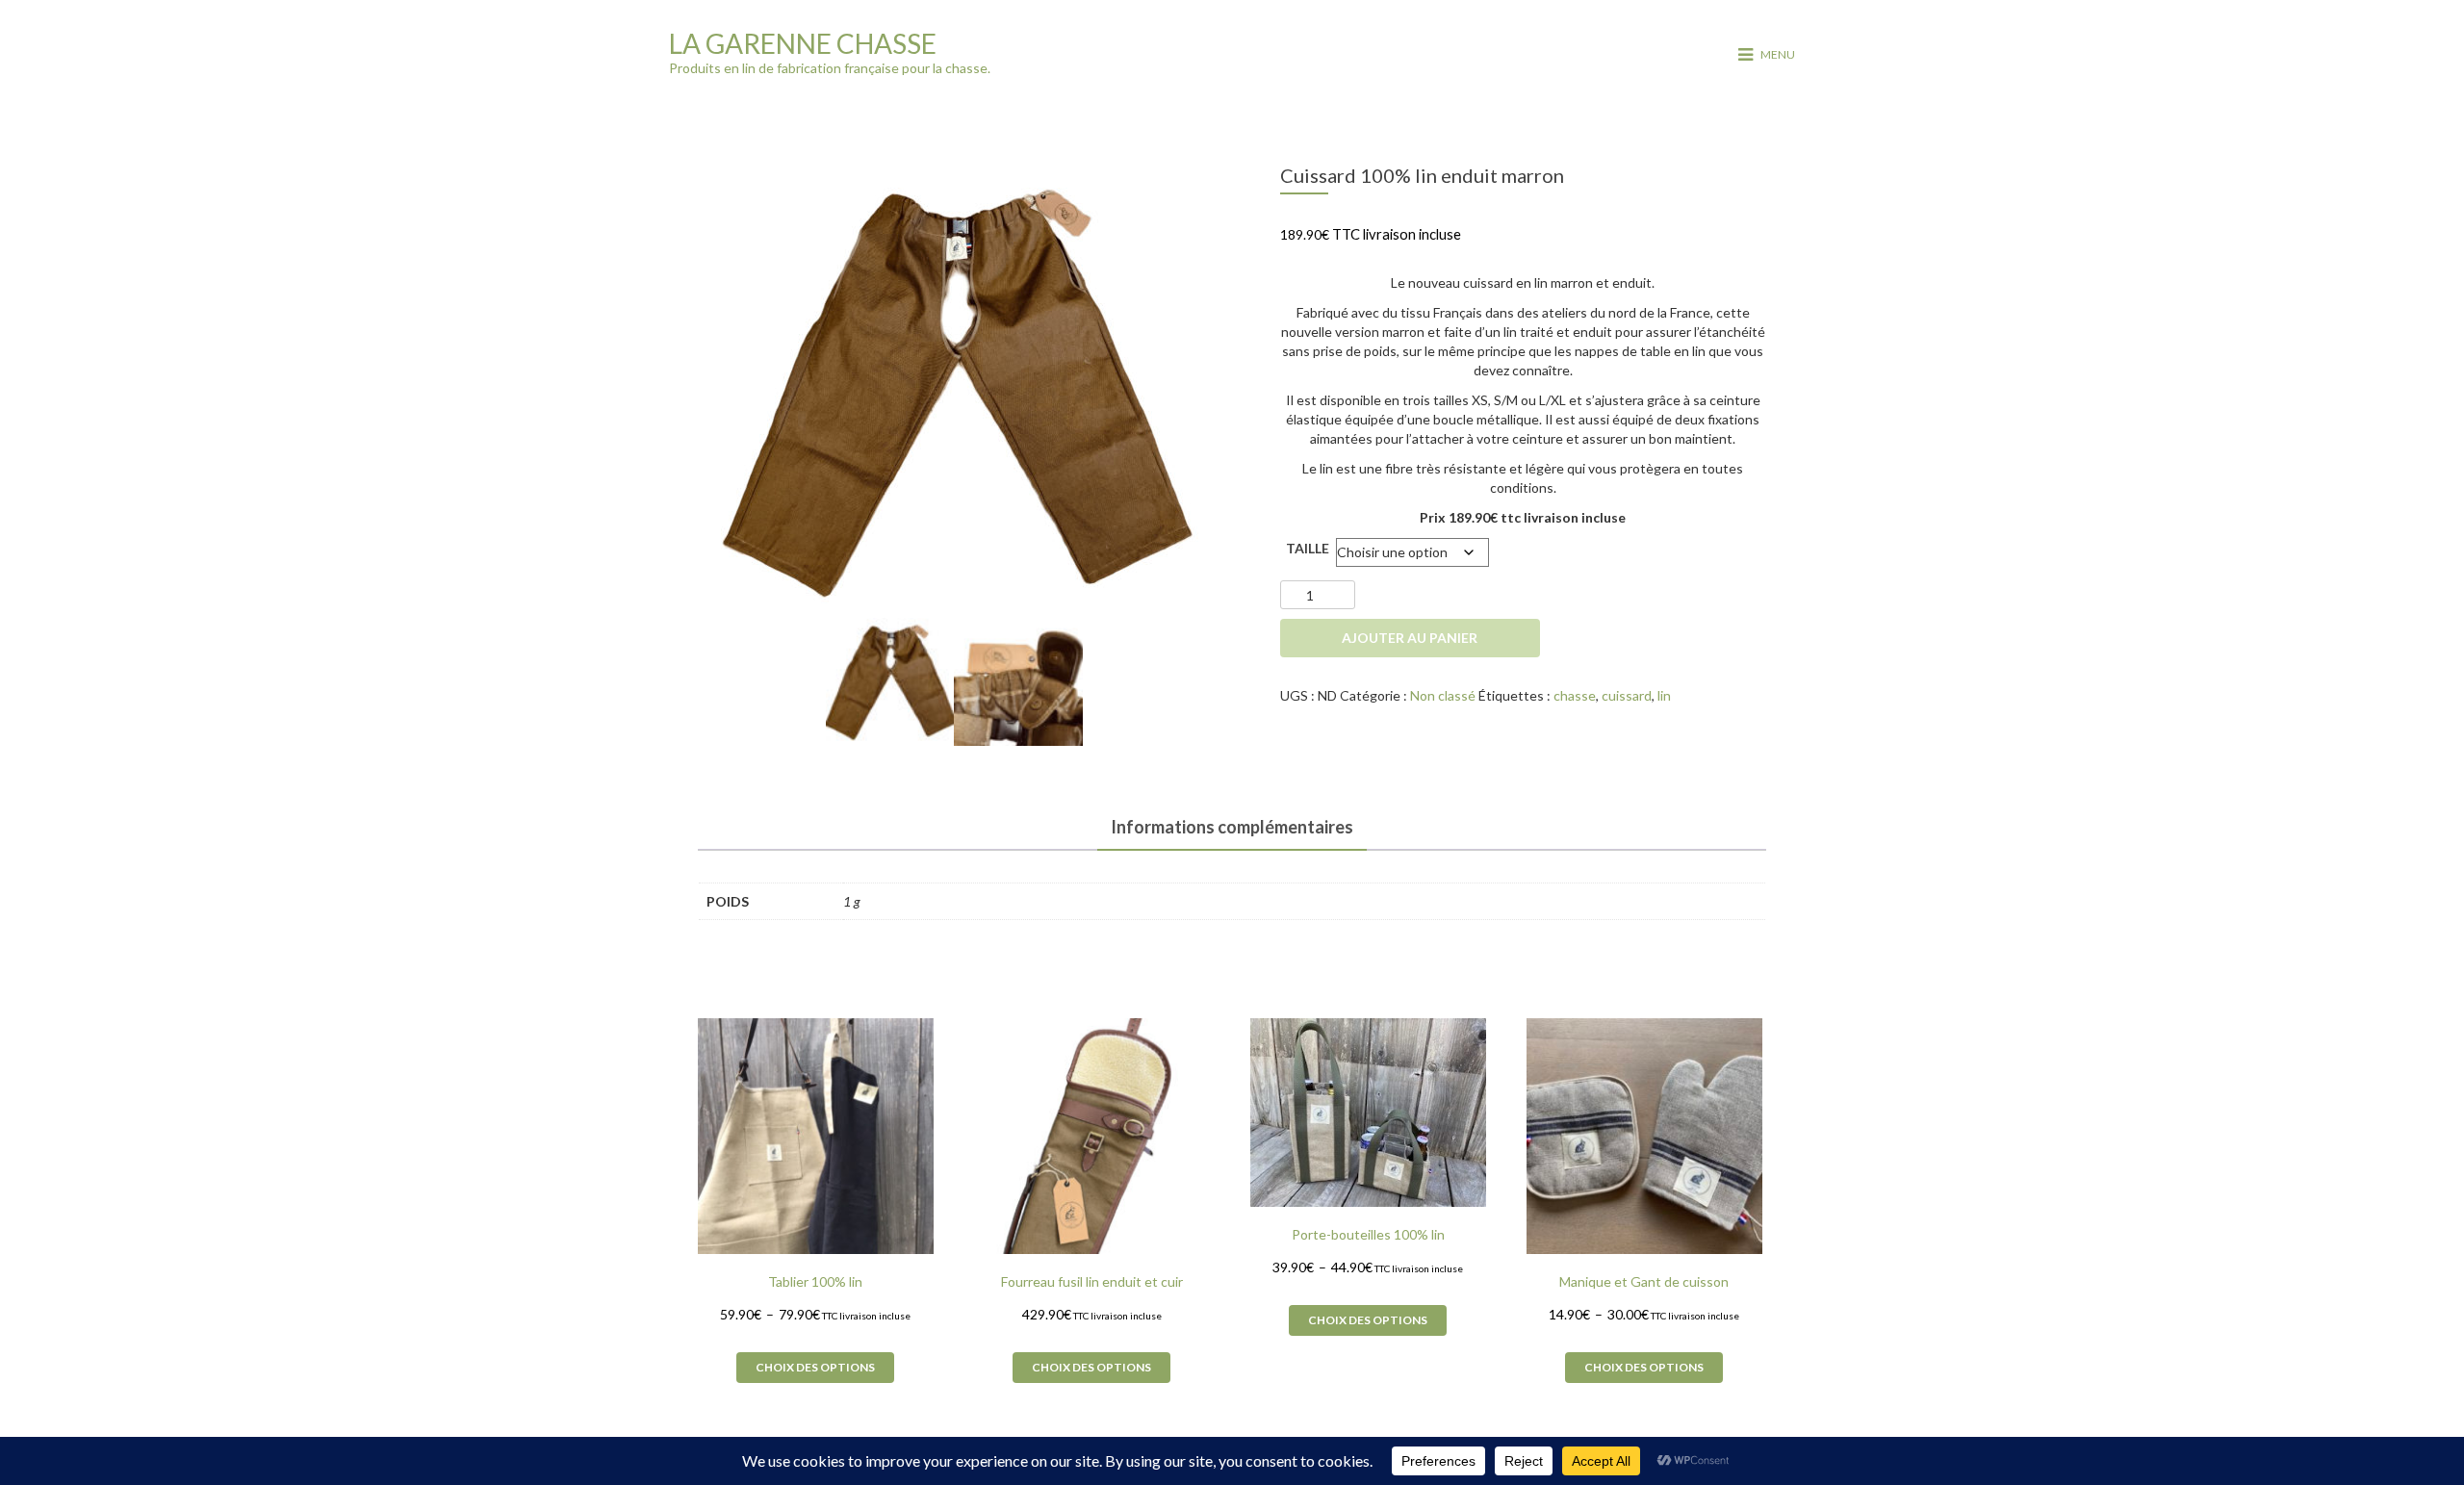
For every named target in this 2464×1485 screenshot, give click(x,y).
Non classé (1443, 695)
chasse (1575, 695)
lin (1664, 695)
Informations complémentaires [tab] (1232, 827)
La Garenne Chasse (803, 43)
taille (1308, 548)
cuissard (1627, 695)
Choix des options (815, 1367)
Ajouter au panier (1410, 638)
